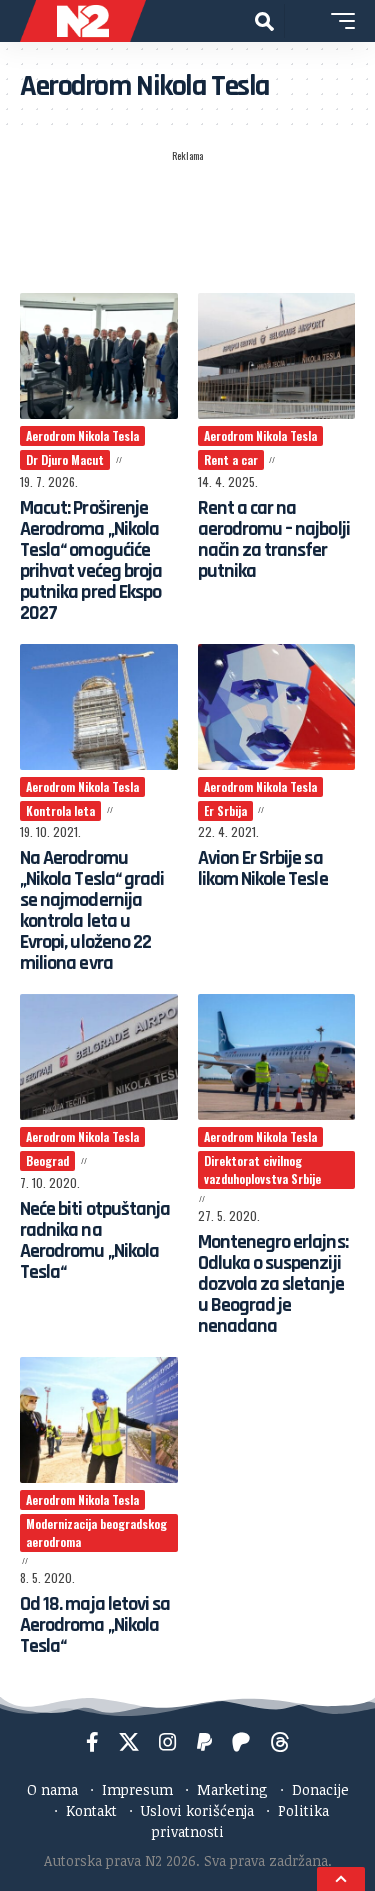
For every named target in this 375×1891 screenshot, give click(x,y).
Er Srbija (225, 810)
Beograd (47, 1160)
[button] (264, 21)
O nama (52, 1789)
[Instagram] (168, 1742)
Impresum (137, 1789)
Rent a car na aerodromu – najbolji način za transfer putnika (274, 539)
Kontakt (91, 1810)
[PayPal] (204, 1742)
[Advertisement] (188, 221)
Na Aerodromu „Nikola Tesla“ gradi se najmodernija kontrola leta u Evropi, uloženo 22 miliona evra (92, 910)
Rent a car (231, 459)
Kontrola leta (60, 810)
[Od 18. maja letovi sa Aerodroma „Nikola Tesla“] (99, 1420)
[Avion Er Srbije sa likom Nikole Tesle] (277, 707)
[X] (129, 1742)
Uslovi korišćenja (197, 1810)
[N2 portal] (83, 21)
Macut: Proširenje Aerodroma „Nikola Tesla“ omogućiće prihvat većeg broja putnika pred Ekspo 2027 (91, 560)
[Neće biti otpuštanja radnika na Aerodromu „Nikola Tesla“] (99, 1057)
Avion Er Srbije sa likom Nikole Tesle (263, 868)
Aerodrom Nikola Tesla (82, 435)
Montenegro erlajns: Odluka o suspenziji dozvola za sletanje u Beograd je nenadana (273, 1284)
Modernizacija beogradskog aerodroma (96, 1532)
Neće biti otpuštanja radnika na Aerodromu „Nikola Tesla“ (95, 1240)
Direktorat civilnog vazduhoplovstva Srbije (262, 1169)
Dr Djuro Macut (65, 459)
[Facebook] (92, 1742)
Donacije (320, 1789)
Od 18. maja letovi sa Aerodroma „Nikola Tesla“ (95, 1625)
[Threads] (280, 1742)
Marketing (232, 1789)
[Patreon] (241, 1742)
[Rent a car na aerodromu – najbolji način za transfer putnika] (277, 356)
